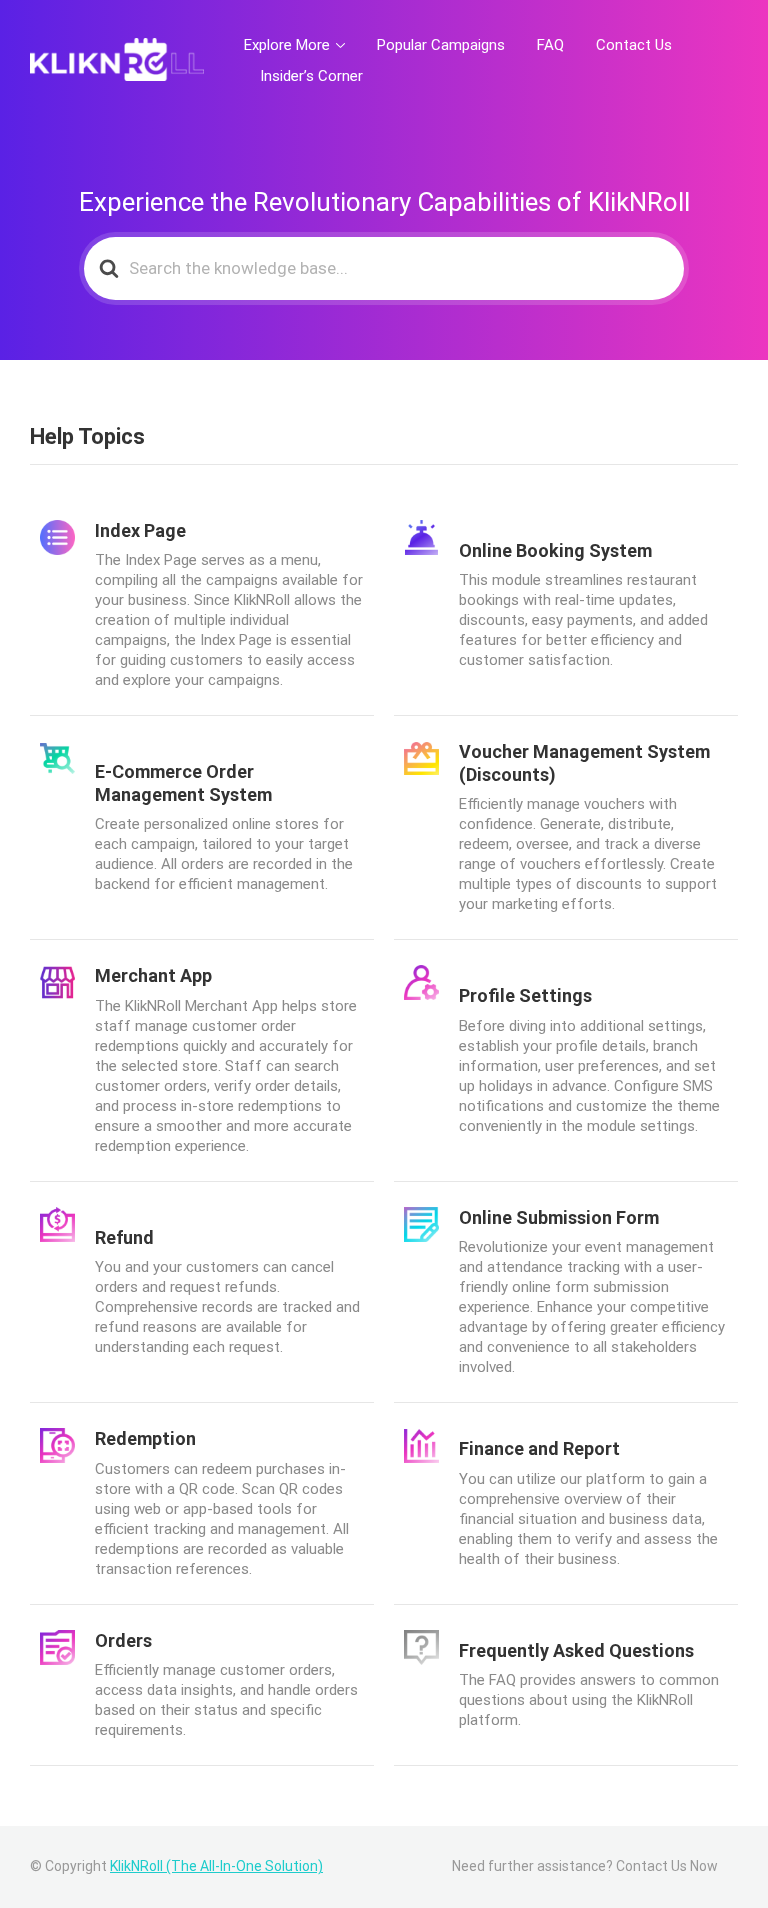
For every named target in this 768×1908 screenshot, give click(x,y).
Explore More (287, 45)
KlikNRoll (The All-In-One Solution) (216, 1866)
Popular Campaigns (441, 45)
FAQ (550, 45)
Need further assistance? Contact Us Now (585, 1866)
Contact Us (634, 45)
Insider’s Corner (311, 76)
